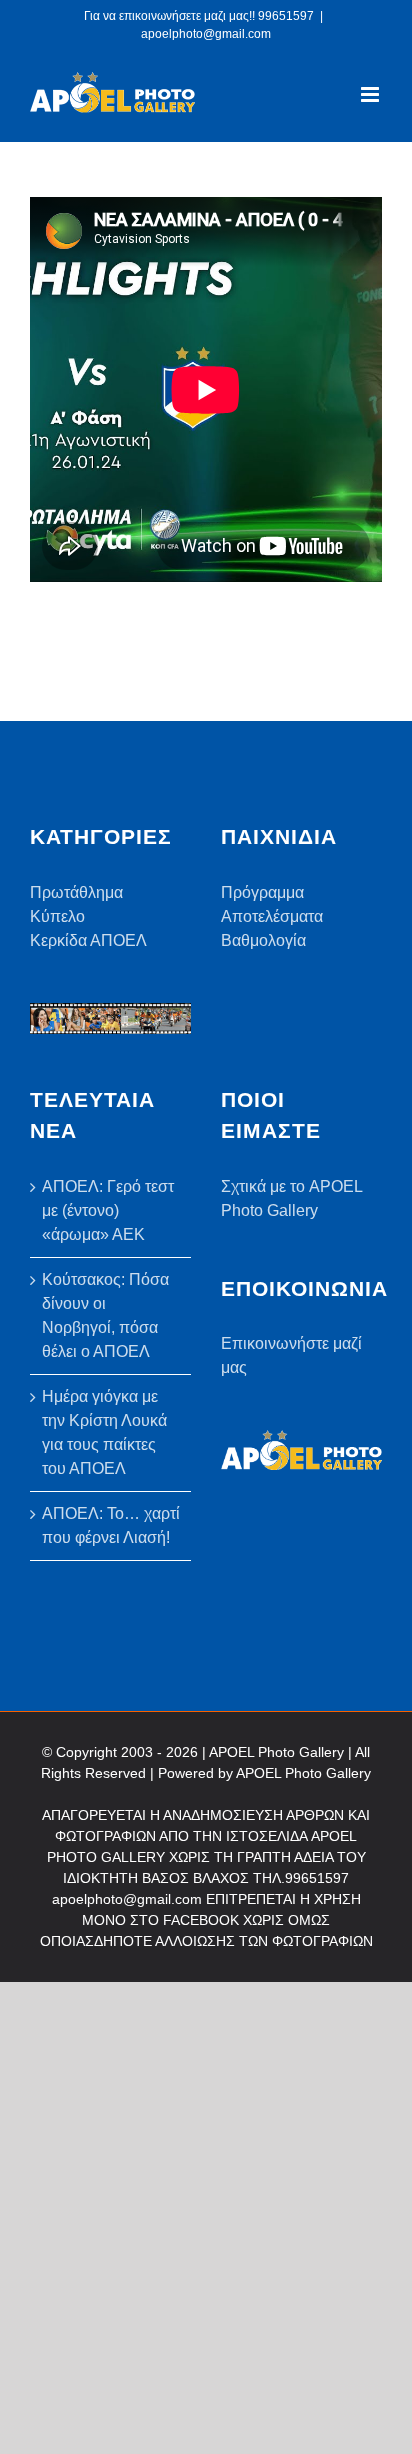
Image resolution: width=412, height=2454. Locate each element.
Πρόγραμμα (262, 892)
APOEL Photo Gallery (303, 1773)
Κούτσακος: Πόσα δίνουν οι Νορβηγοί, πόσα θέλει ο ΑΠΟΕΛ (105, 1315)
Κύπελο (57, 916)
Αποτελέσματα (272, 916)
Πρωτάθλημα (76, 892)
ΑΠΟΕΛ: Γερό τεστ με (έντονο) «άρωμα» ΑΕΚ (108, 1210)
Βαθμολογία (263, 940)
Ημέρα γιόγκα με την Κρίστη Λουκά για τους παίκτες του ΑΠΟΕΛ (104, 1432)
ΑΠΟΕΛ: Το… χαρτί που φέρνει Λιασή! (111, 1525)
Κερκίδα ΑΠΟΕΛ (88, 940)
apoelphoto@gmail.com (206, 34)
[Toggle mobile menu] (371, 94)
